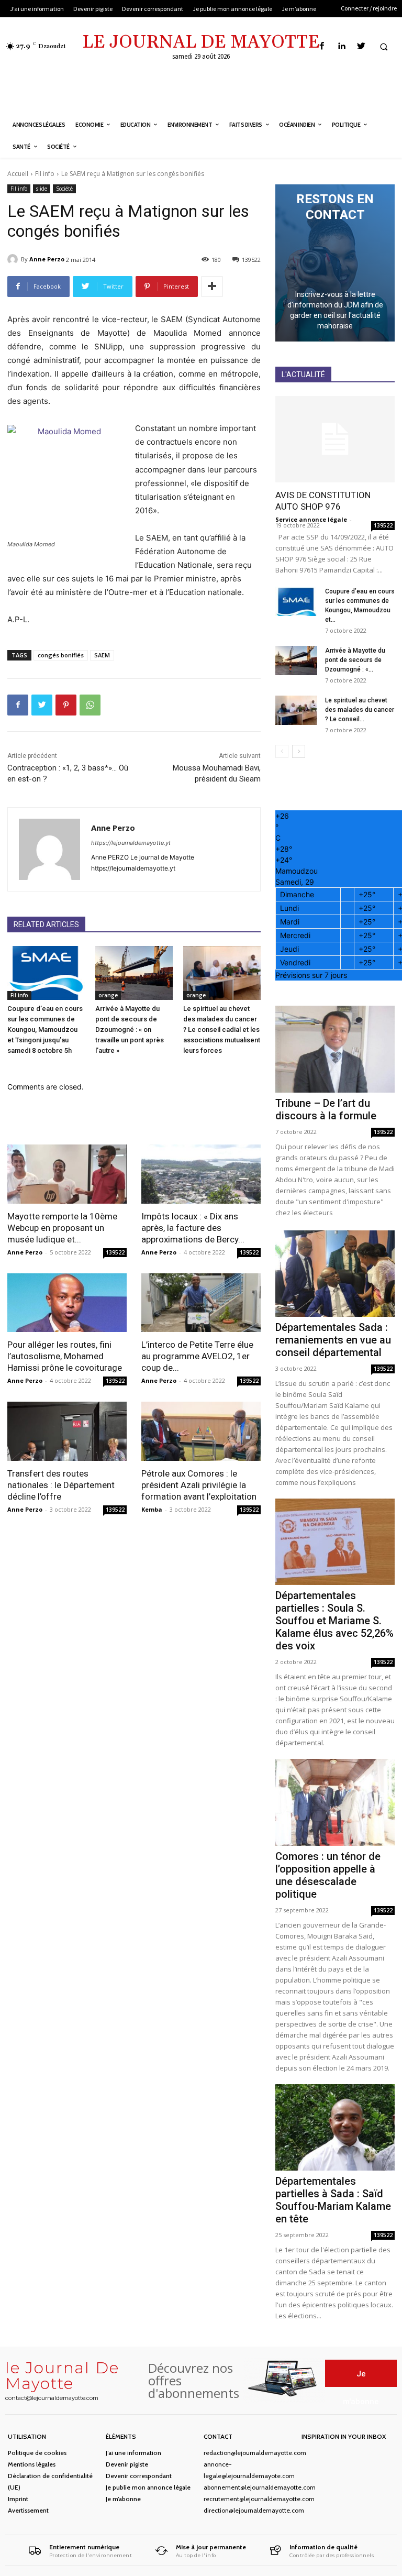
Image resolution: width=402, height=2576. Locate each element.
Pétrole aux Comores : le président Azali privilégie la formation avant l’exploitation (199, 1485)
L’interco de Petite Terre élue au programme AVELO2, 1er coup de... (197, 1356)
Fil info (45, 174)
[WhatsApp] (90, 705)
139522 (115, 1252)
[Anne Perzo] (14, 259)
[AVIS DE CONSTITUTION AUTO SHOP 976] (335, 439)
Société (64, 189)
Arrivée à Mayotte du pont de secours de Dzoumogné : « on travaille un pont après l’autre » (130, 1030)
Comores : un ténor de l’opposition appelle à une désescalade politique (328, 1875)
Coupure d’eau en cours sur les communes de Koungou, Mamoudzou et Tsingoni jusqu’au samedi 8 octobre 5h (45, 1030)
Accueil (18, 174)
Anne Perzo (47, 259)
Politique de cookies (37, 2453)
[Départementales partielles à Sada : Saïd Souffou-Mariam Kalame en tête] (335, 2127)
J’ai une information (133, 2453)
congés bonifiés (61, 655)
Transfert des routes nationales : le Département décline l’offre (61, 1485)
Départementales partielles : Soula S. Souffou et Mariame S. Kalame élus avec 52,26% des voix (334, 1621)
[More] (212, 287)
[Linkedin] (342, 46)
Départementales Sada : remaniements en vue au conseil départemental (333, 1340)
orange (108, 995)
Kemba (152, 1509)
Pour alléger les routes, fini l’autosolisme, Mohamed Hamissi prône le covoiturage (65, 1356)
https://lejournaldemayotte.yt (131, 843)
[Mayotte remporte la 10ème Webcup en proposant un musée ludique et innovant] (67, 1174)
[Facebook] (322, 46)
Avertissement (28, 2510)
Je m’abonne (123, 2499)
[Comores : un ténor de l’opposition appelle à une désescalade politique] (335, 1802)
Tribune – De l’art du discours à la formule (326, 1109)
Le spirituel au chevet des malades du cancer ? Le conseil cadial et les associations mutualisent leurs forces (222, 1030)
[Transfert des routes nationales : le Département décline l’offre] (67, 1431)
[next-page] (299, 751)
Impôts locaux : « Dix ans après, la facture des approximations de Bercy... (193, 1228)
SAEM (102, 655)
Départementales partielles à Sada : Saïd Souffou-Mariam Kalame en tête (333, 2200)
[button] (384, 47)
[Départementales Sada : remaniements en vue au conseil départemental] (335, 1274)
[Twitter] (361, 46)
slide (42, 189)
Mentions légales (32, 2464)
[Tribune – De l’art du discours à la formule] (335, 1049)
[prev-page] (282, 751)
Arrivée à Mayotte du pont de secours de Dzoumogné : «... (355, 660)
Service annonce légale (311, 519)
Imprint (18, 2499)
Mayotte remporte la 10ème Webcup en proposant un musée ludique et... (62, 1228)
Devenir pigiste (127, 2464)
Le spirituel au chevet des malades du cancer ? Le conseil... (360, 710)
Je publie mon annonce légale (148, 2487)
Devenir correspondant (139, 2476)
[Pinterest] (66, 705)
